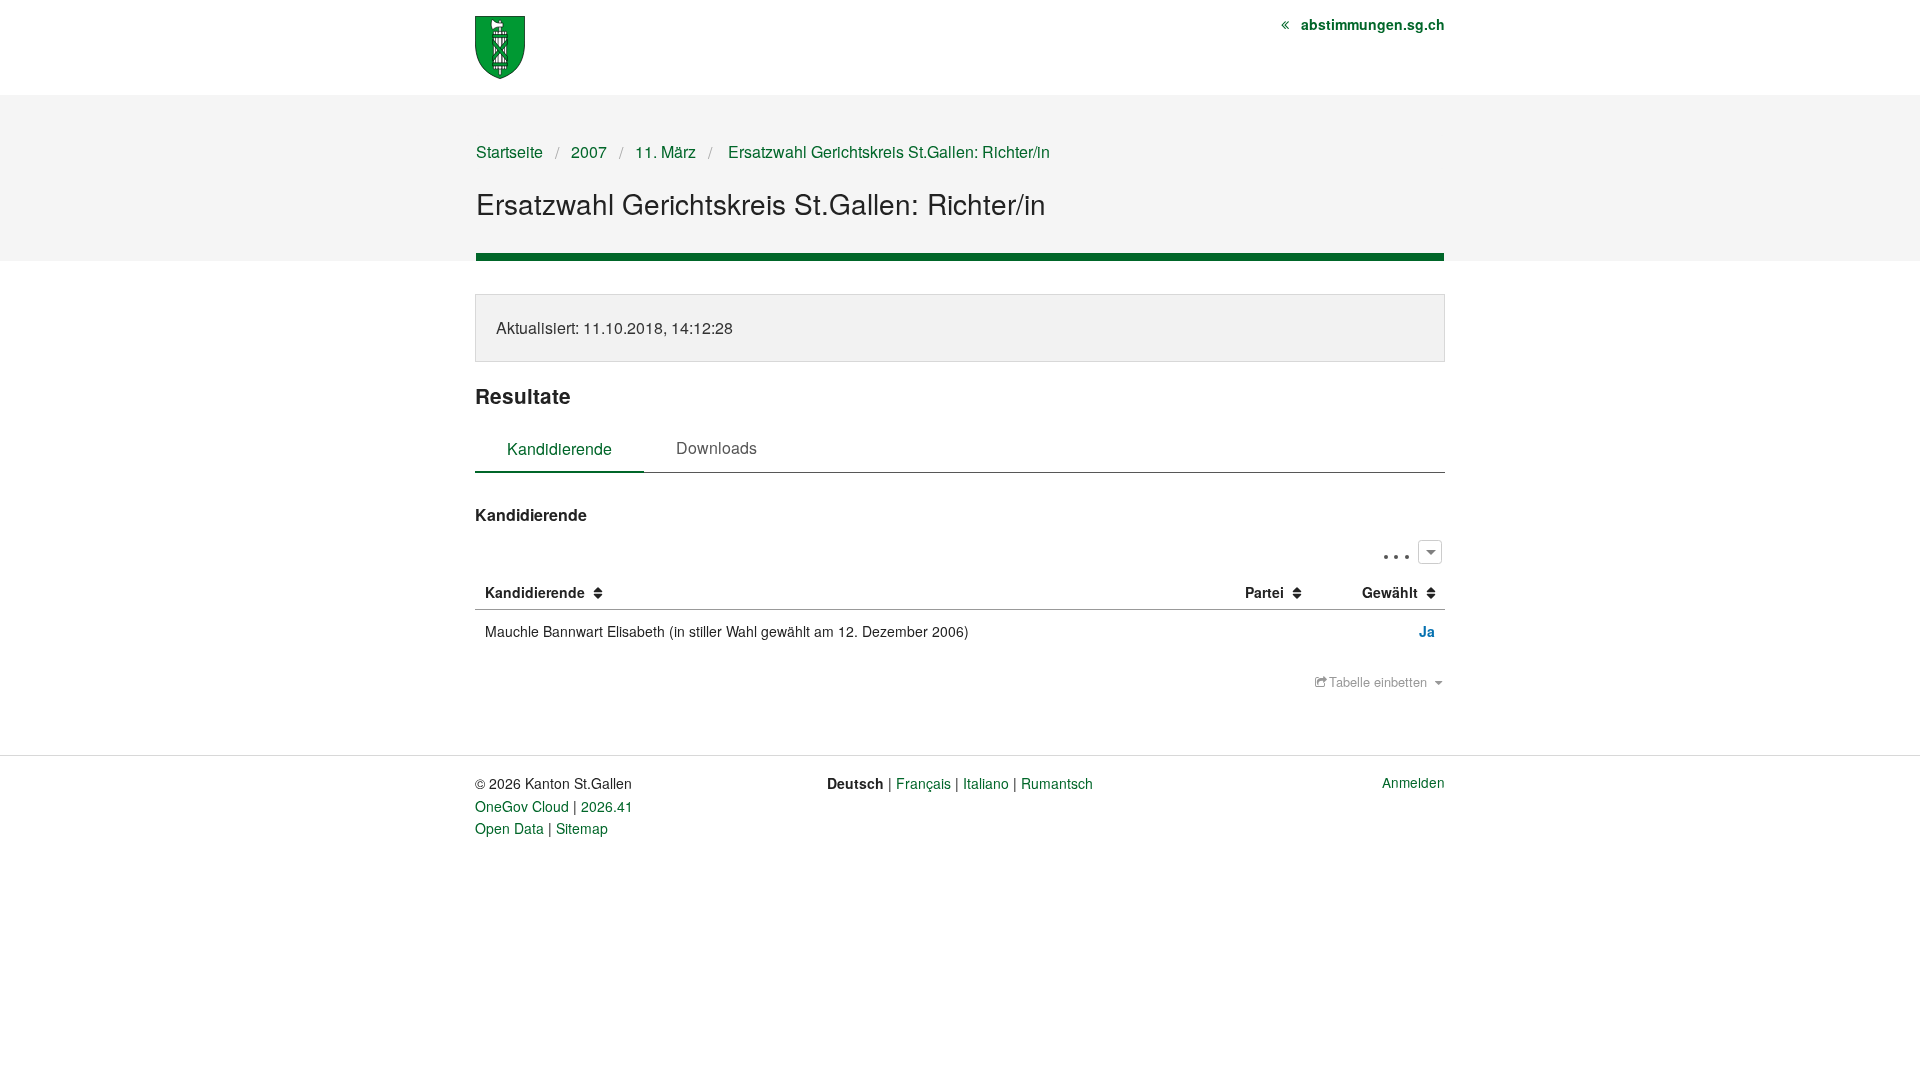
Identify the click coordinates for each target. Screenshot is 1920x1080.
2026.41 (607, 806)
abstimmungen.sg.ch (1373, 24)
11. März (665, 151)
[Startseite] (500, 45)
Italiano (986, 783)
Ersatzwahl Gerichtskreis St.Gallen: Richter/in (887, 151)
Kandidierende (559, 448)
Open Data (509, 828)
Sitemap (582, 828)
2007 (589, 151)
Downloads (716, 447)
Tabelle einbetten (1378, 681)
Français (923, 783)
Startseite (509, 151)
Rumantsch (1057, 783)
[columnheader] (838, 593)
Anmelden (1413, 782)
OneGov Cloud (522, 806)
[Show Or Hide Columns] (1429, 551)
